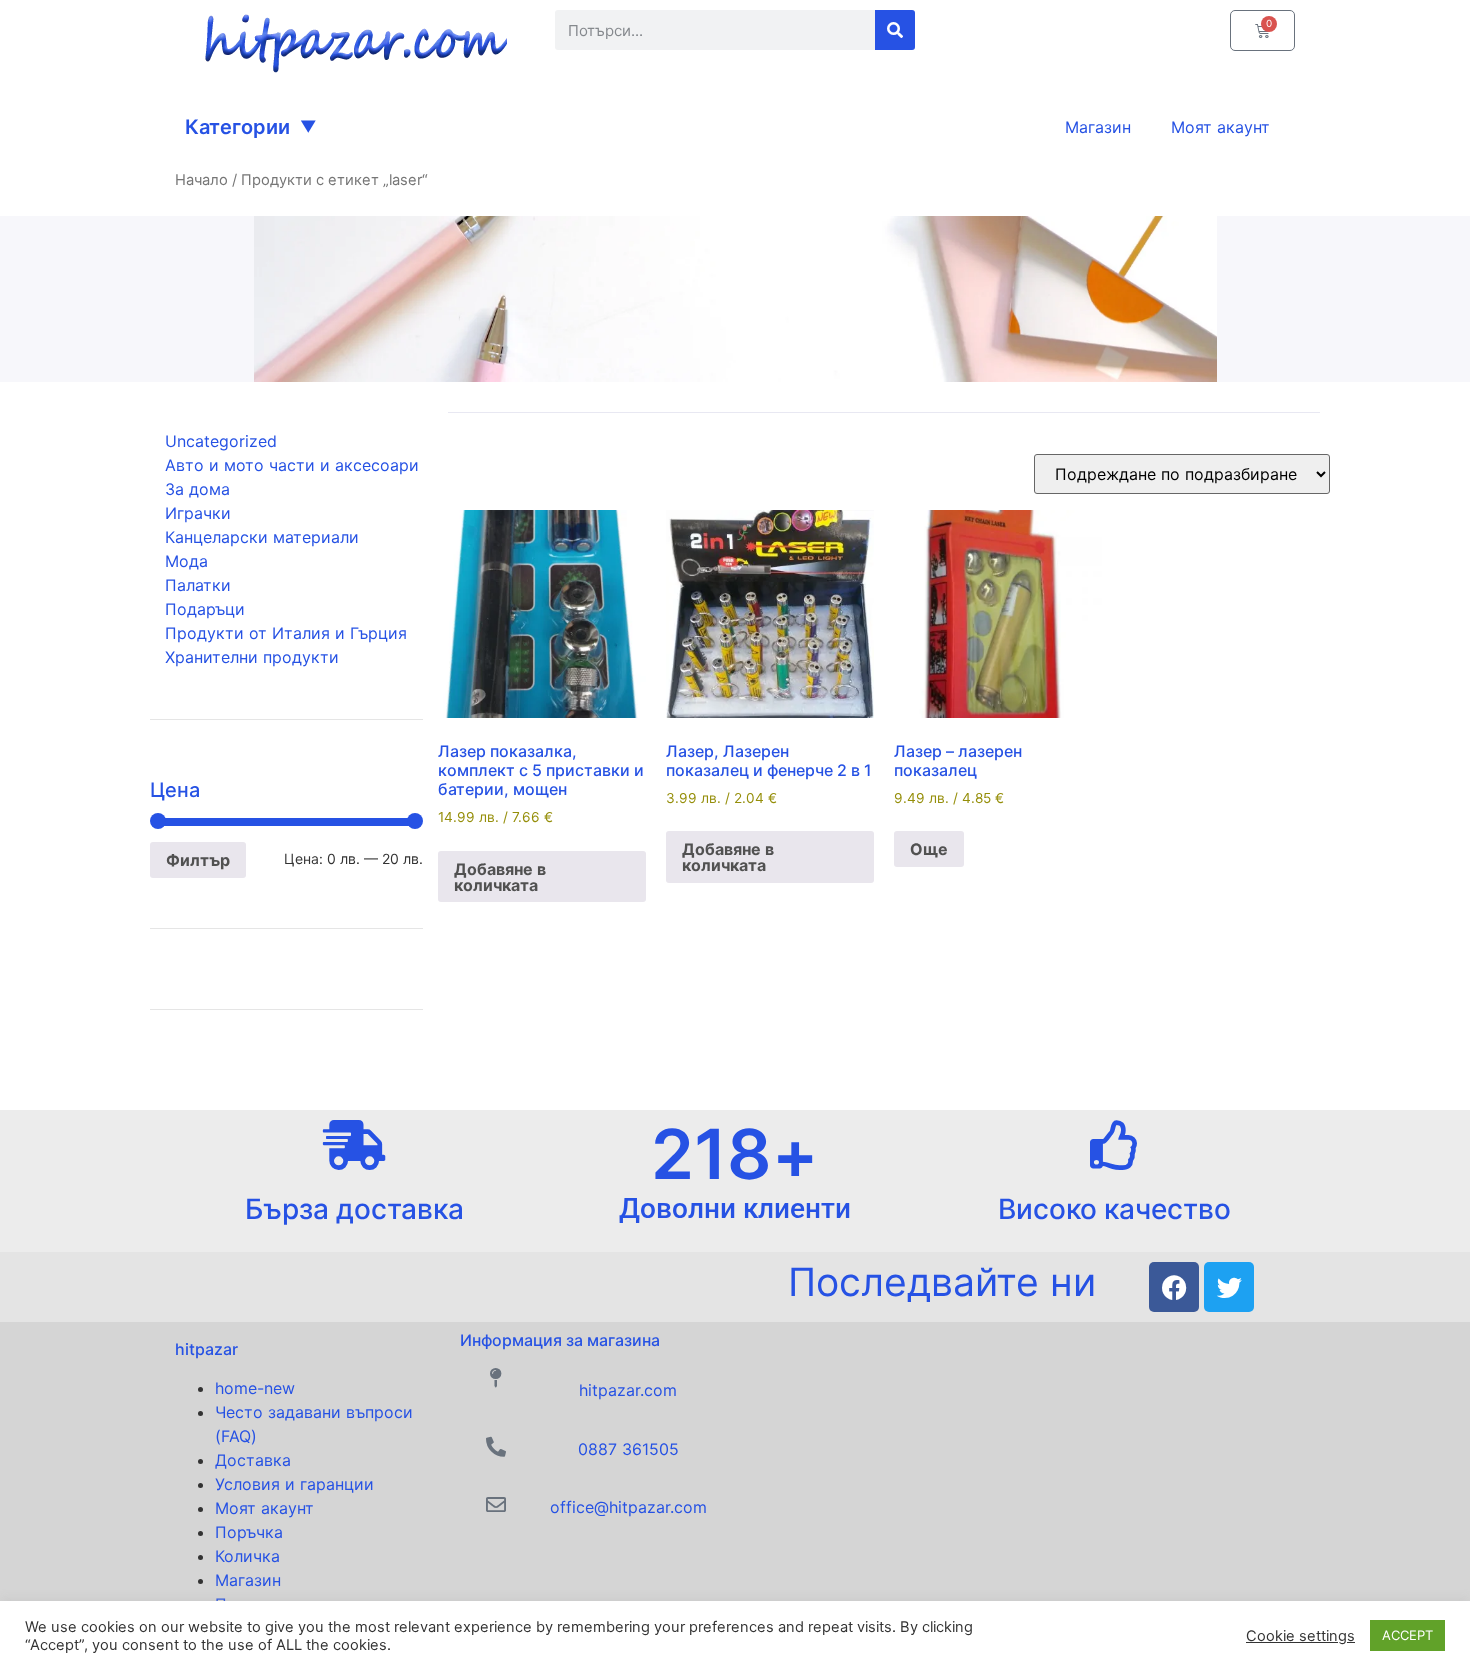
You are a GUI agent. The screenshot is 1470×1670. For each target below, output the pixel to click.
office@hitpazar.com (628, 1507)
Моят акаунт (264, 1508)
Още (929, 849)
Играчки (198, 513)
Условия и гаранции (294, 1484)
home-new (255, 1388)
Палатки (198, 585)
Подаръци (205, 609)
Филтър (198, 860)
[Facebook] (1174, 1287)
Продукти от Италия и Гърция (286, 633)
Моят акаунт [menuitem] (1220, 127)
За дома (197, 489)
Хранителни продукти (252, 657)
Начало (201, 180)
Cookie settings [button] (1300, 1636)
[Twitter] (1229, 1287)
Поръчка (249, 1532)
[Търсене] (895, 30)
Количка (247, 1556)
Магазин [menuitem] (1098, 127)
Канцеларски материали (262, 537)
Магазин (248, 1580)
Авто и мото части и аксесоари (292, 465)
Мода (186, 561)
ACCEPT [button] (1407, 1635)
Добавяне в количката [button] (500, 877)
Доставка (253, 1460)
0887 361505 (628, 1449)
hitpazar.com (628, 1390)
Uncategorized (221, 441)
